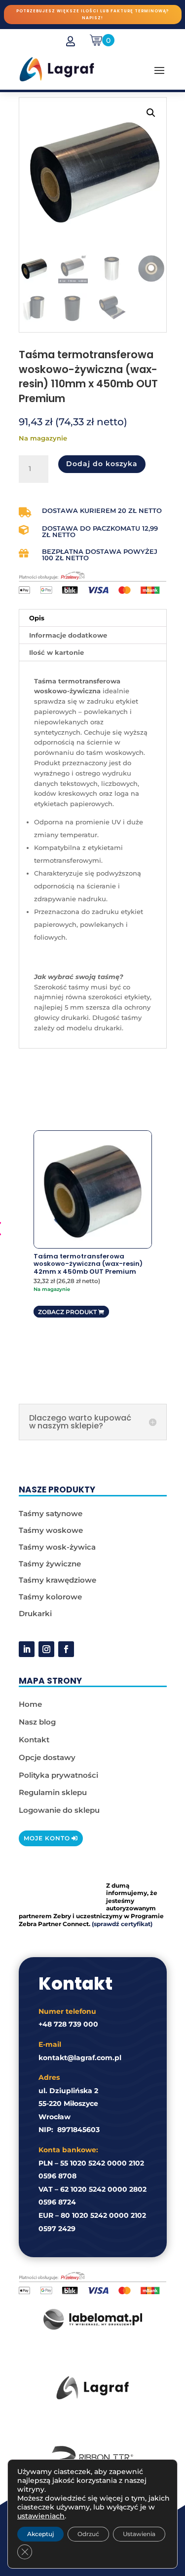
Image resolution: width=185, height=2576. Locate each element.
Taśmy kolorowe (50, 1597)
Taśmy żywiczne (50, 1564)
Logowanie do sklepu (59, 1810)
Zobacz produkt (67, 1312)
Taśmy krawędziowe (57, 1580)
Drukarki (35, 1613)
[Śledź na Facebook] (66, 1649)
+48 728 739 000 (68, 2024)
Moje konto (47, 1838)
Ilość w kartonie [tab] (56, 652)
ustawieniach (41, 2516)
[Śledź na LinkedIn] (27, 1649)
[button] (151, 113)
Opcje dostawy (47, 1757)
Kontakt (34, 1740)
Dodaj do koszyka (102, 464)
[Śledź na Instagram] (46, 1649)
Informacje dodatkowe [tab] (68, 635)
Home (30, 1704)
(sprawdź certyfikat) (122, 1924)
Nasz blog (37, 1722)
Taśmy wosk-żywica (57, 1547)
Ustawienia (139, 2534)
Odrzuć (88, 2534)
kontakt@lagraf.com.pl (80, 2058)
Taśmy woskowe (51, 1530)
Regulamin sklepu (53, 1792)
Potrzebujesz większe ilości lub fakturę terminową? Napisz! (92, 15)
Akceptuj (40, 2534)
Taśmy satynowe (51, 1513)
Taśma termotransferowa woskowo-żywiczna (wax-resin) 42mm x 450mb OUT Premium (88, 1264)
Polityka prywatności (58, 1775)
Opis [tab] (37, 618)
